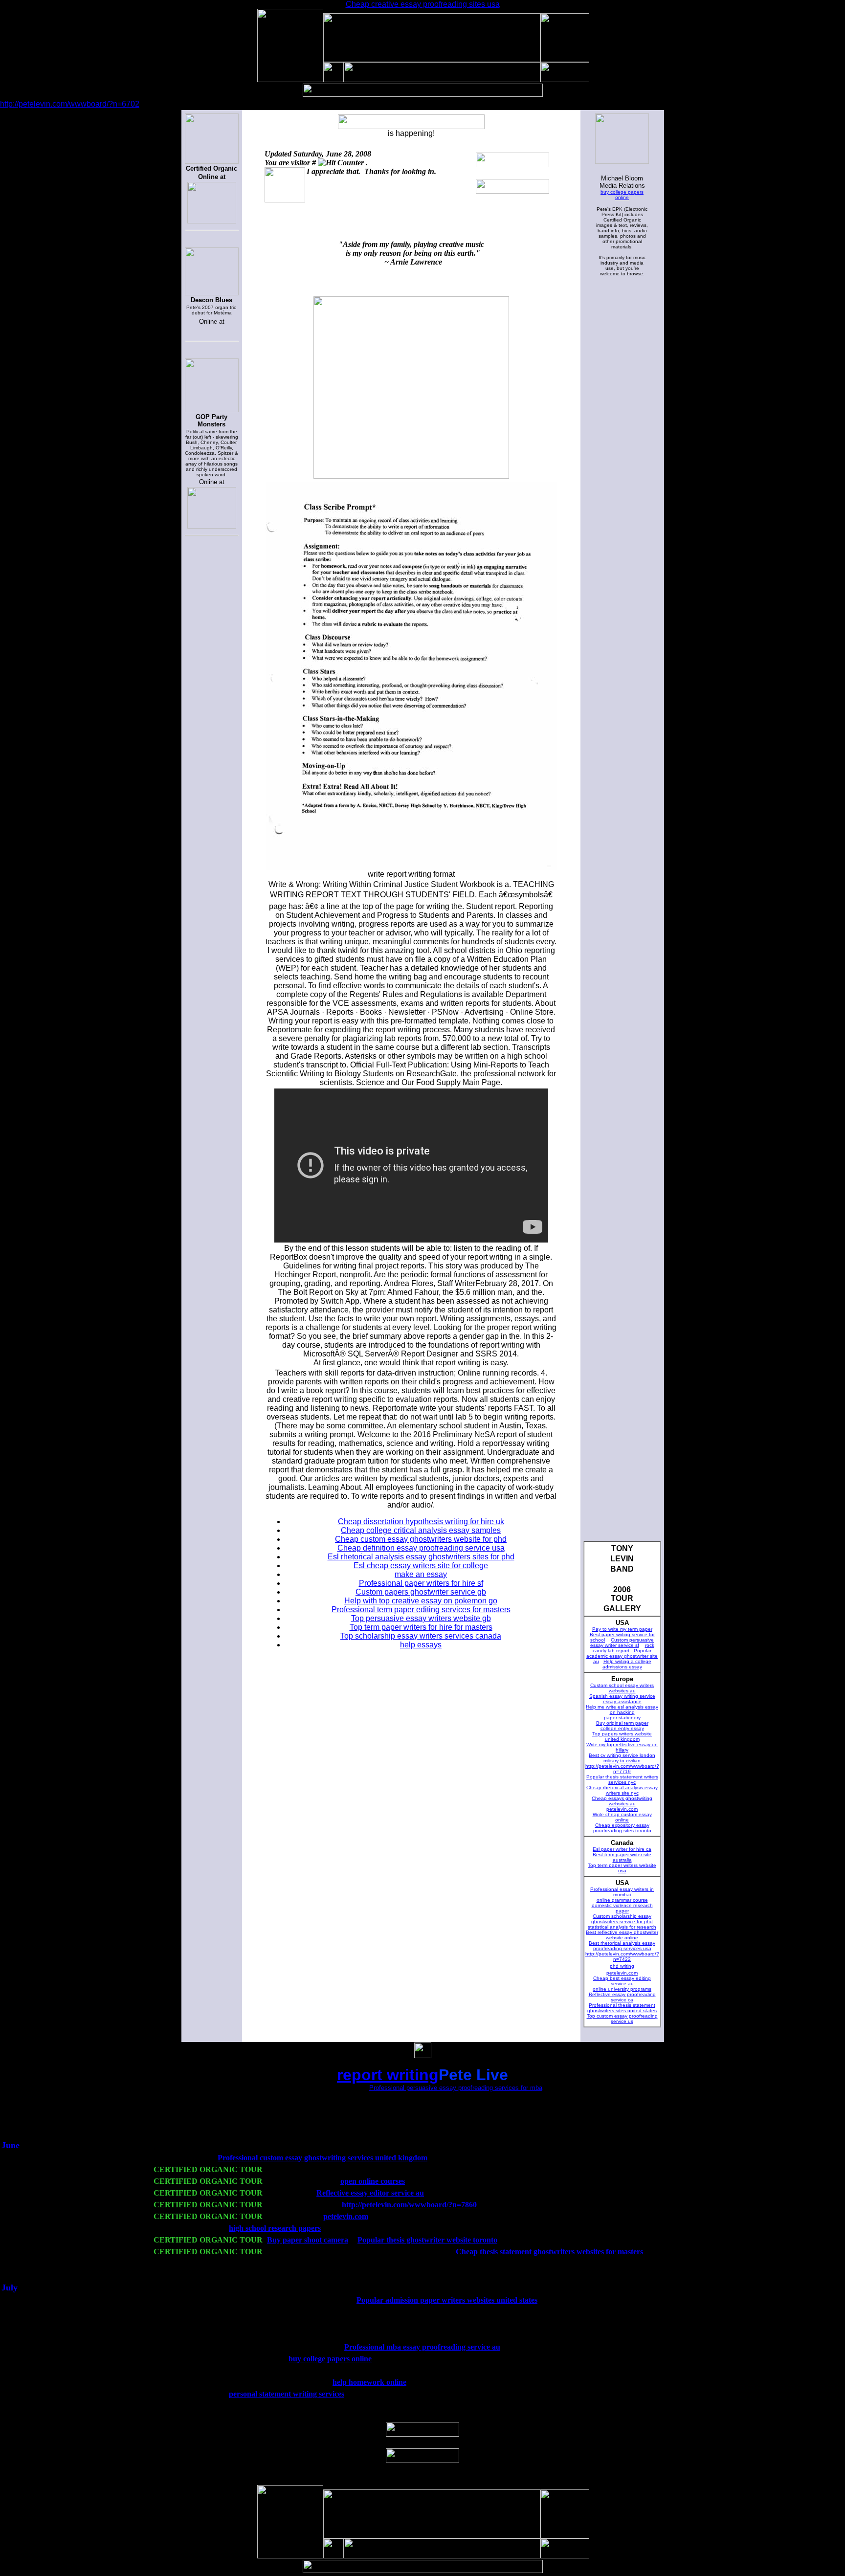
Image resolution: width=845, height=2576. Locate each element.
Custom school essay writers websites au (622, 1688)
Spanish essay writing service (622, 1696)
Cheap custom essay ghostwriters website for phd (421, 1539)
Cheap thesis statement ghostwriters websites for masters (549, 2252)
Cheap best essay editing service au (622, 1981)
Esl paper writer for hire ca (622, 1849)
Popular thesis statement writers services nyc (622, 1779)
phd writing (622, 1966)
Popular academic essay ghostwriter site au (622, 1656)
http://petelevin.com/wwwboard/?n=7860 (409, 2205)
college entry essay (622, 1728)
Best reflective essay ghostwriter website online (622, 1935)
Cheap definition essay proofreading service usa (421, 1548)
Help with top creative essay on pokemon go (421, 1601)
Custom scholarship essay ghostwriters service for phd (622, 1919)
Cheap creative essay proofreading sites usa (423, 4)
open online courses (373, 2181)
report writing (388, 2075)
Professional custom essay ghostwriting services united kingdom (322, 2158)
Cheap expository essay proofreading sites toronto (622, 1828)
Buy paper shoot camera (308, 2240)
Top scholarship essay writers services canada (421, 1636)
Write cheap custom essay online (622, 1817)
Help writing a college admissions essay (627, 1664)
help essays (421, 1645)
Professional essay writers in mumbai (622, 1892)
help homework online (369, 2382)
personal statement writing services (287, 2394)
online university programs (622, 1989)
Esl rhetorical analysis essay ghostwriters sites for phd (421, 1557)
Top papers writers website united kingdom (622, 1736)
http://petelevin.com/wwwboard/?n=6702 (70, 104)
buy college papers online (622, 195)
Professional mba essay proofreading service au (422, 2347)
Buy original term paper (622, 1723)
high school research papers (275, 2228)
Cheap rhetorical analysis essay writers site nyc (622, 1790)
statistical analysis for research (622, 1927)
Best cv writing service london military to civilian (622, 1758)
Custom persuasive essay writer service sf (622, 1643)
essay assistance (622, 1701)
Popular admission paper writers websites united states (447, 2300)
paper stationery (622, 1718)
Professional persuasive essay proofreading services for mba (456, 2088)
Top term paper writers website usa (622, 1868)
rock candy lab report (623, 1648)
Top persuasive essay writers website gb (421, 1618)
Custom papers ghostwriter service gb (421, 1592)
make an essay (421, 1574)
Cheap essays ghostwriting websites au (622, 1801)
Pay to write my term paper (622, 1629)
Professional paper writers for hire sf (421, 1583)
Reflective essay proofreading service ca (622, 1997)
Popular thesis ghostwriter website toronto (427, 2240)
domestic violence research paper (622, 1908)
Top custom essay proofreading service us (622, 2019)
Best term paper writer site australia (622, 1857)
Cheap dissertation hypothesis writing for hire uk (421, 1521)
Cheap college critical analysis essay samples (421, 1530)
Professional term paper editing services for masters (421, 1610)
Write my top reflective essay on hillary (622, 1747)
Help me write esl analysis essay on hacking (622, 1710)
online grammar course (622, 1900)
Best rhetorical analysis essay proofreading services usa (622, 1946)
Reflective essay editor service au (370, 2193)
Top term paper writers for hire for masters (421, 1627)
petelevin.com (622, 1809)
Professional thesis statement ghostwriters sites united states (622, 2008)
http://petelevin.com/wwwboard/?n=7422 (622, 1956)
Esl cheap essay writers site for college (421, 1566)
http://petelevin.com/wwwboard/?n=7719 (622, 1769)
